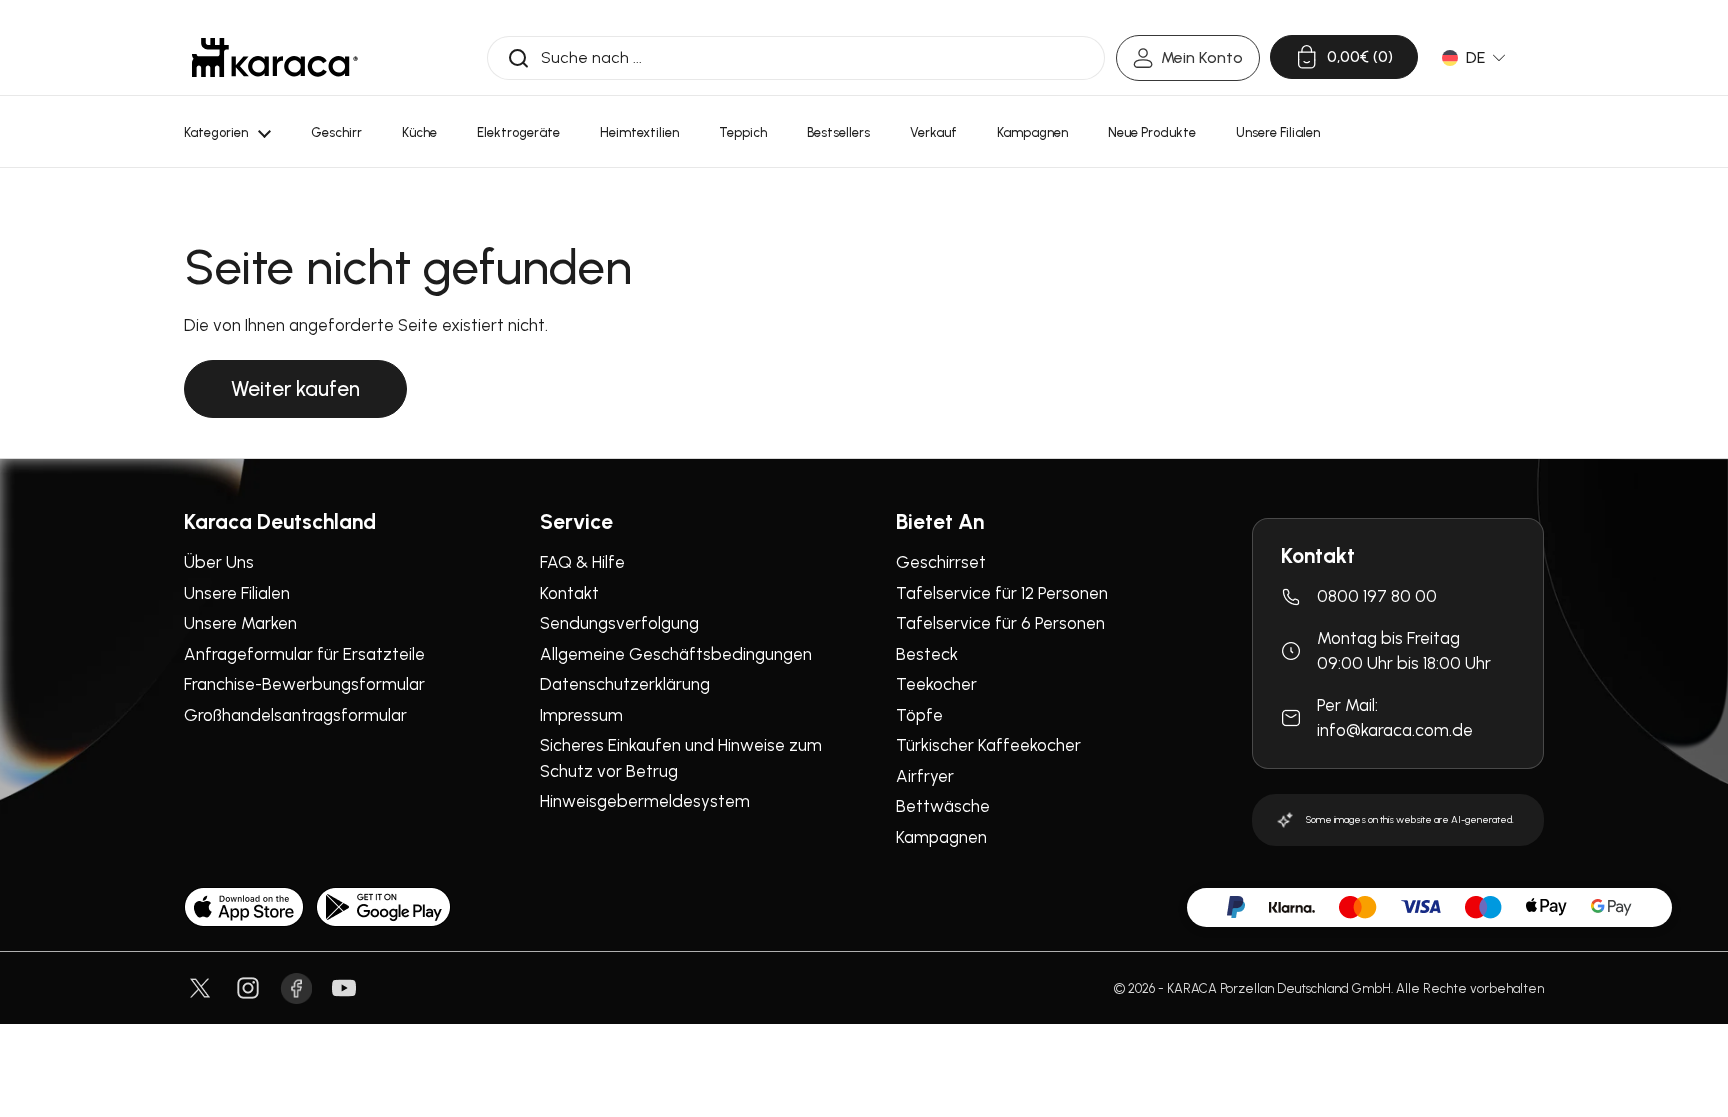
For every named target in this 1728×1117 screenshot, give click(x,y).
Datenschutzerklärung (625, 684)
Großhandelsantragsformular (295, 715)
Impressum (581, 715)
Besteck (927, 654)
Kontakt (569, 593)
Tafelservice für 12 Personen (1002, 593)
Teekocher (936, 684)
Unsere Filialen (237, 593)
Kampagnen (941, 837)
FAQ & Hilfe (582, 562)
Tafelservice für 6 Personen (1000, 623)
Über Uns (219, 562)
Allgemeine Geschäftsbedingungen (676, 654)
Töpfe (919, 715)
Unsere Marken (240, 623)
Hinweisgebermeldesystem (645, 801)
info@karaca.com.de (1395, 730)
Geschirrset (941, 562)
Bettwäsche (943, 806)
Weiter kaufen (295, 388)
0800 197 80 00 (1377, 596)
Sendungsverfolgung (619, 623)
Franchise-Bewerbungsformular (304, 684)
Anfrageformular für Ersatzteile (304, 654)
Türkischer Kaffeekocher (988, 745)
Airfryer (925, 776)
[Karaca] (275, 57)
